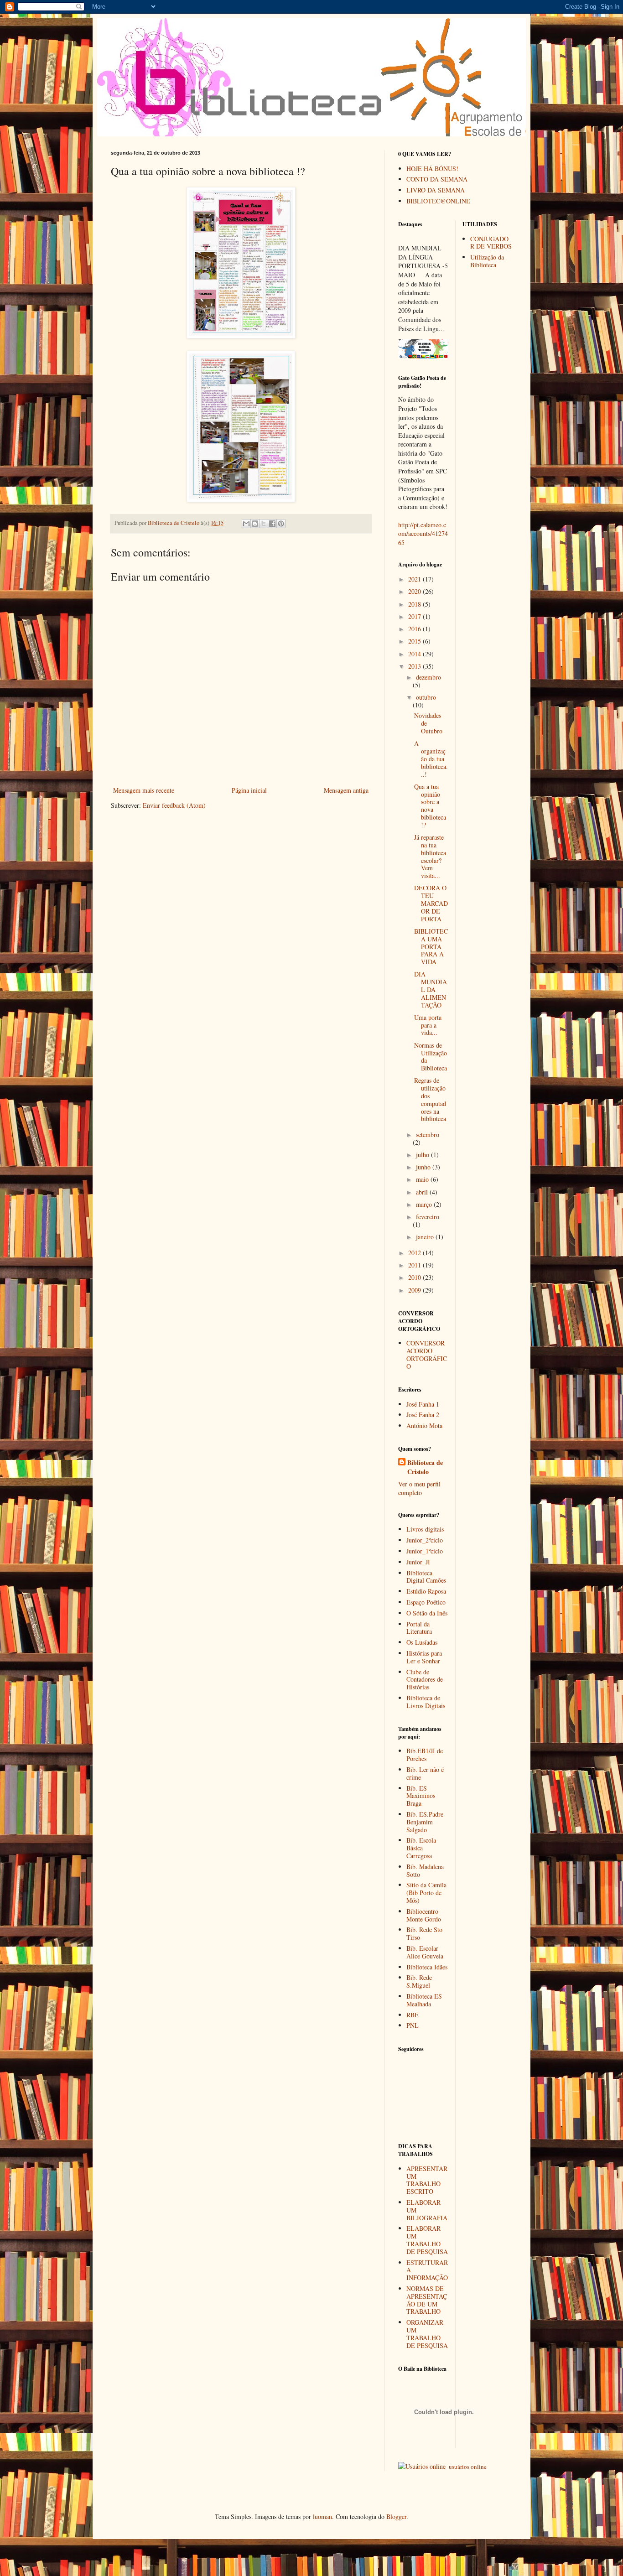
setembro (428, 1135)
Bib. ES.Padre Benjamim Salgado (425, 1822)
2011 (415, 1265)
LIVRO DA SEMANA (436, 190)
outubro (426, 697)
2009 (415, 1290)
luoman (322, 2516)
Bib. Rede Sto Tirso (424, 1933)
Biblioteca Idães (427, 1967)
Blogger (396, 2516)
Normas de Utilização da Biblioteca (431, 1057)
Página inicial (249, 790)
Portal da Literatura (419, 1628)
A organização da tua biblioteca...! (431, 758)
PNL (413, 2025)
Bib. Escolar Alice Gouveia (425, 1952)
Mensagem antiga (346, 790)
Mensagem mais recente (144, 790)
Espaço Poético (426, 1602)
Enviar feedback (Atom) (174, 805)
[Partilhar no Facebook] (272, 524)
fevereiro (428, 1217)
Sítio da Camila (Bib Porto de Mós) (426, 1893)
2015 (415, 641)
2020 (415, 591)
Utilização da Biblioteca (487, 261)
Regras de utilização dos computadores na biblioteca (430, 1099)
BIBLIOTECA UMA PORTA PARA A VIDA (431, 946)
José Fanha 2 (423, 1415)
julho (423, 1155)
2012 (415, 1253)
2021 (415, 579)
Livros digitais (425, 1529)
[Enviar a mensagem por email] (246, 524)
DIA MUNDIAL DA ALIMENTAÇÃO (431, 989)
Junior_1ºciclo (425, 1551)
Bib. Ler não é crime (425, 1773)
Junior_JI (418, 1562)
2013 (415, 666)
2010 (415, 1277)
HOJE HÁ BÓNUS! (432, 169)
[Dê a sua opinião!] (255, 524)
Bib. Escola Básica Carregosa (421, 1848)
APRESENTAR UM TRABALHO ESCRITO (427, 2180)
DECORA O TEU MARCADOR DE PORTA (431, 903)
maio (423, 1179)
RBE (413, 2015)
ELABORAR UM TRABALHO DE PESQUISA (427, 2240)
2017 (415, 616)
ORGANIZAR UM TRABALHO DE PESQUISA (427, 2334)
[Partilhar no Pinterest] (281, 524)
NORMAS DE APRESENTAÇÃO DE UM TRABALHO (427, 2300)
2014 (415, 654)
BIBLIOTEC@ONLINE (438, 201)
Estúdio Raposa (426, 1591)
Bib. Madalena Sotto (425, 1870)
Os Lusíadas (422, 1642)
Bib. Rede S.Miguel (419, 1981)
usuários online (467, 2467)
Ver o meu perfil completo (419, 1488)
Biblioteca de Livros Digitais (426, 1702)
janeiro (426, 1237)
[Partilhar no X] (264, 524)
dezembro (428, 677)
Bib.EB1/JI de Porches (425, 1755)
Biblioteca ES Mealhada (424, 2000)
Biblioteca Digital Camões (426, 1577)
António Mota (424, 1426)
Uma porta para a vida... (428, 1025)
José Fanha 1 (423, 1404)
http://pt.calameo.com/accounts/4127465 (423, 534)
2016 (415, 629)
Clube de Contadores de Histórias (425, 1680)
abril (423, 1192)
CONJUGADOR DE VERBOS (491, 243)
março (425, 1204)
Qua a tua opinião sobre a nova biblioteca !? (430, 806)
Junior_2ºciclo (425, 1540)
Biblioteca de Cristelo (425, 1467)
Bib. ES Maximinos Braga (421, 1796)
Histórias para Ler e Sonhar (424, 1657)
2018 (415, 604)
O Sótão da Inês (427, 1613)
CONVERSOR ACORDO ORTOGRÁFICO (427, 1354)
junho (424, 1167)
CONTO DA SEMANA (437, 179)
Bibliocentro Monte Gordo (424, 1915)
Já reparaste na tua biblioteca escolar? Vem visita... (430, 856)
